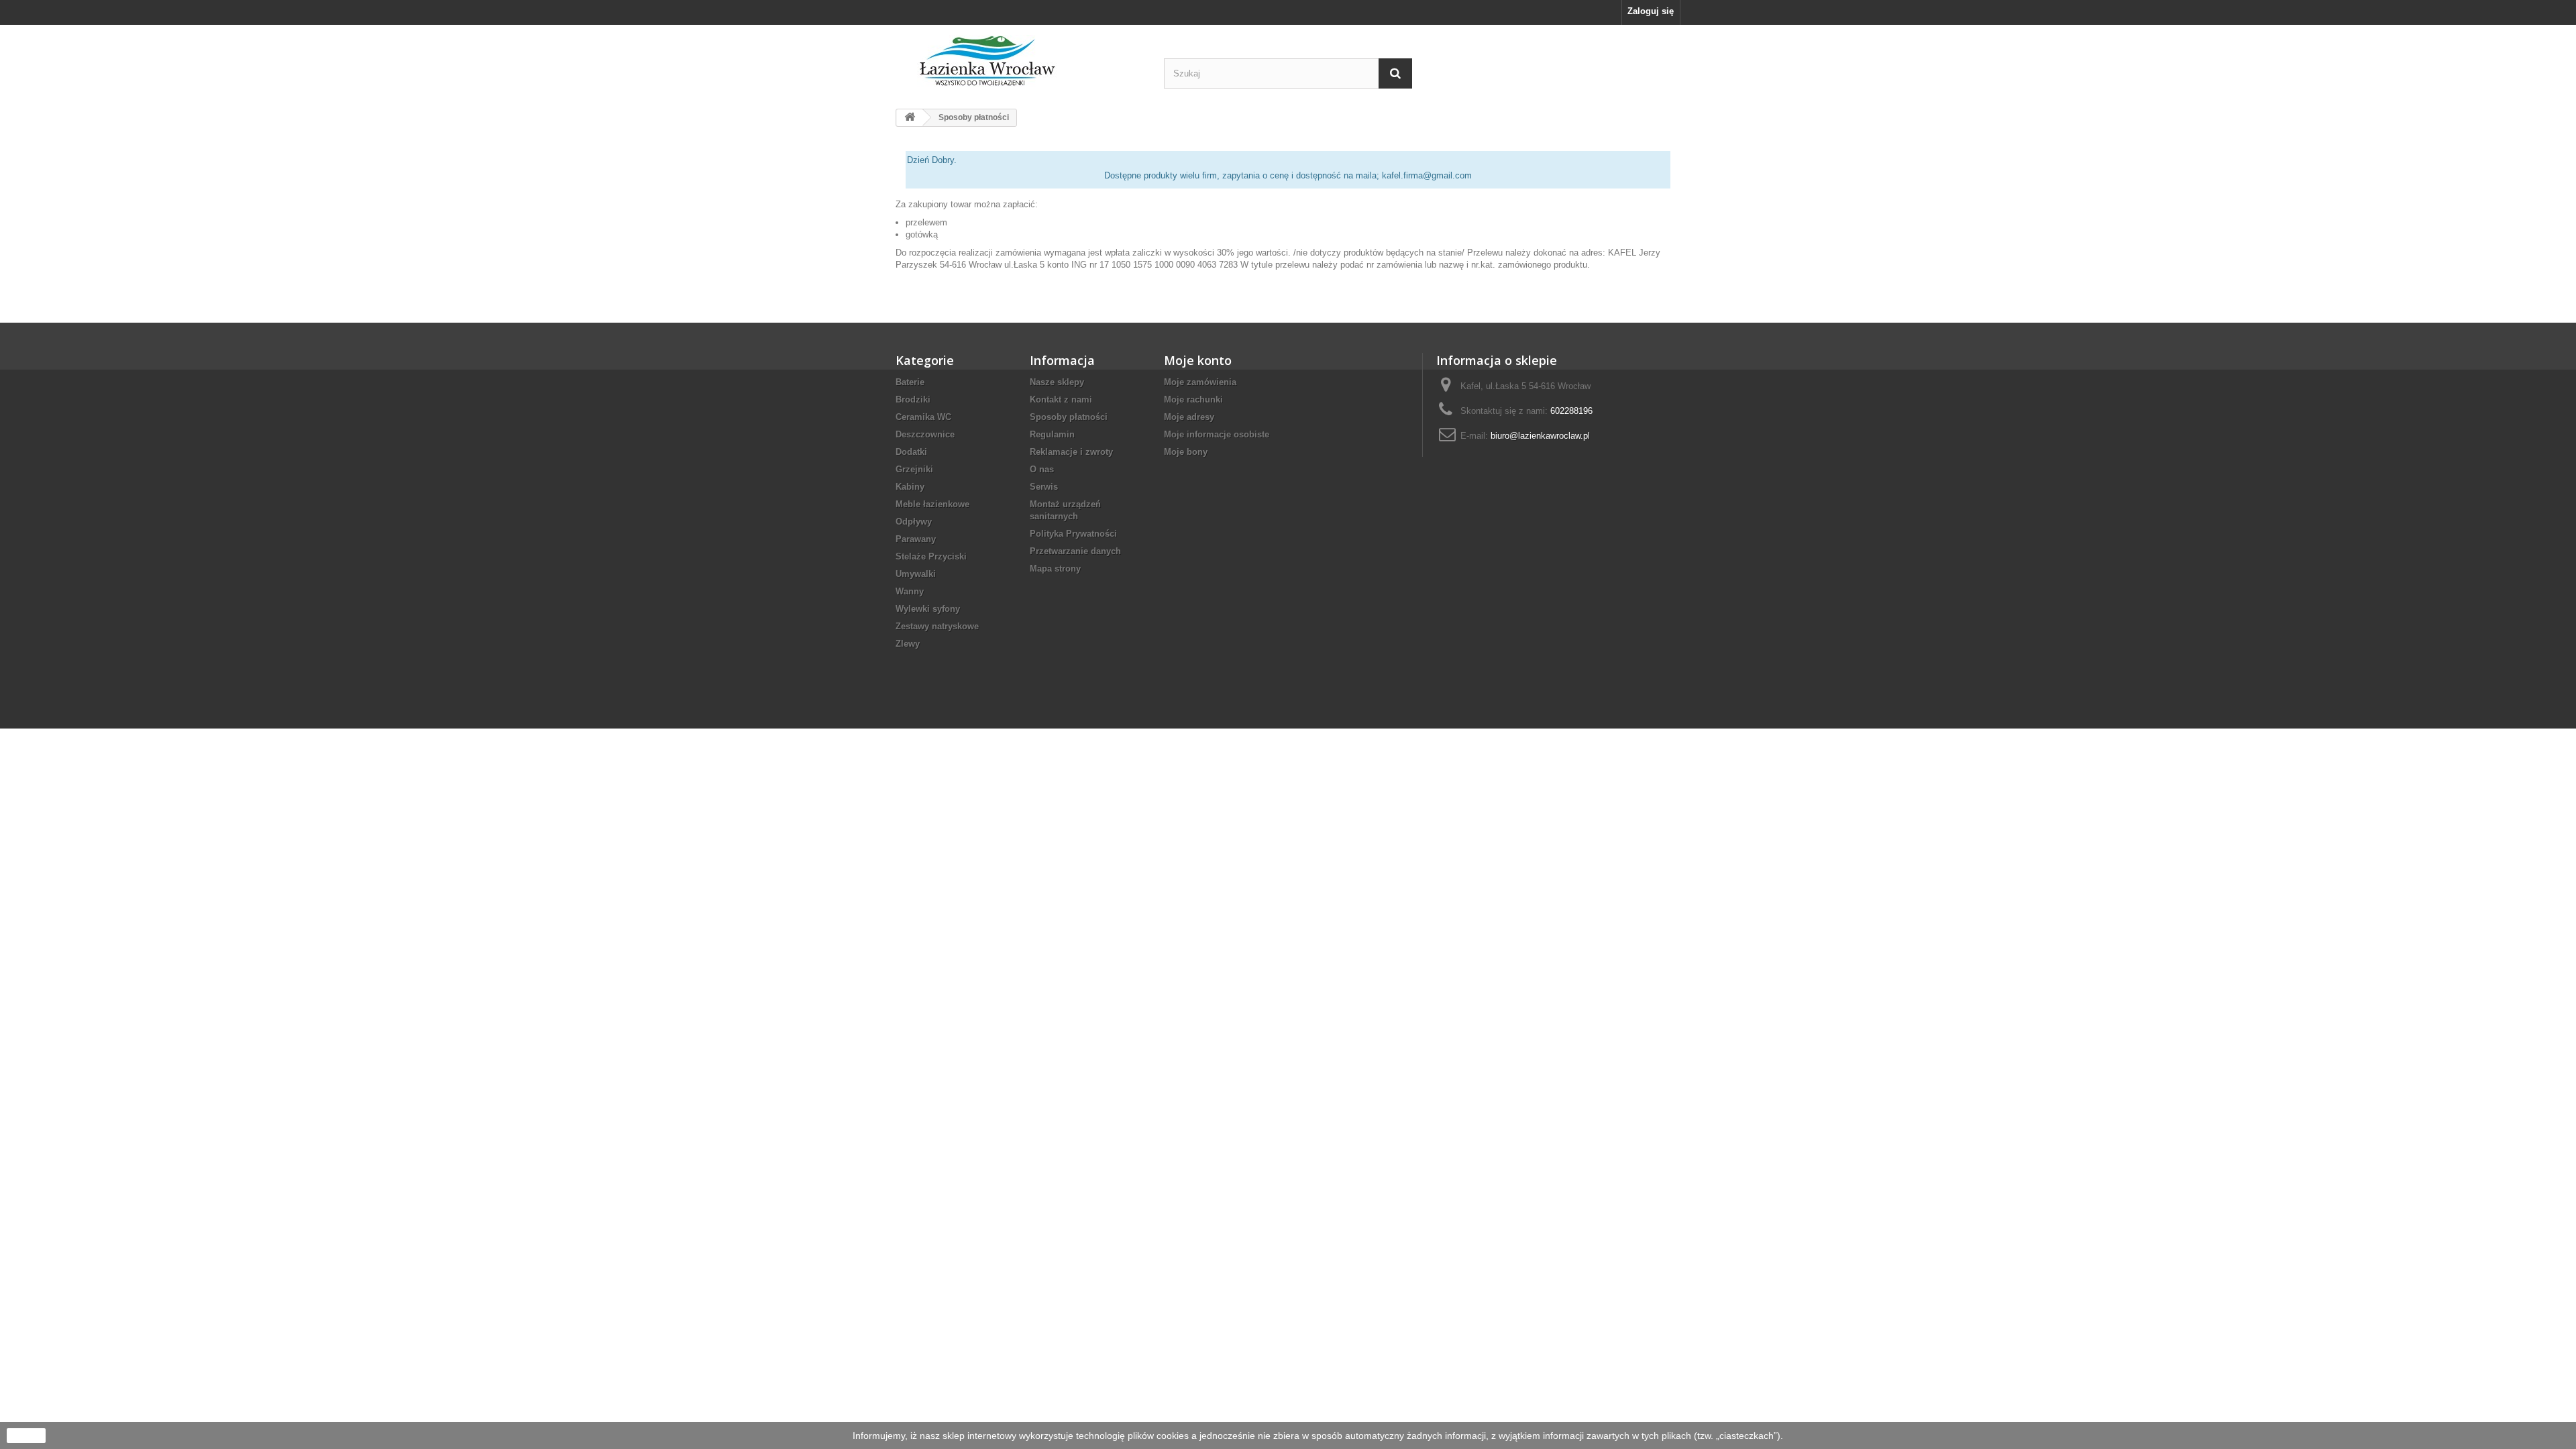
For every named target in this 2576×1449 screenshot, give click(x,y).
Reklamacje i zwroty (1071, 452)
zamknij (26, 1436)
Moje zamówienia (1200, 382)
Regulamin (1052, 434)
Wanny (910, 591)
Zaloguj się (1651, 11)
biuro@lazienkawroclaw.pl (1540, 436)
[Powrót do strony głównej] (910, 118)
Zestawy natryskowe (937, 626)
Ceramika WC (923, 417)
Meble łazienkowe (932, 504)
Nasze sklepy (1057, 382)
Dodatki (911, 452)
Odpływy (914, 522)
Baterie (910, 382)
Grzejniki (914, 469)
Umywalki (916, 574)
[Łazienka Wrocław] (1020, 61)
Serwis (1044, 487)
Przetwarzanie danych (1075, 551)
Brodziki (913, 399)
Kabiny (910, 487)
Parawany (916, 539)
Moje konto (1198, 360)
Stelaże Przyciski (931, 556)
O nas (1042, 469)
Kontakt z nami (1061, 399)
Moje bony (1186, 452)
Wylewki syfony (928, 609)
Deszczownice (925, 434)
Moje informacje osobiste (1217, 434)
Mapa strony (1055, 569)
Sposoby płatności (1069, 417)
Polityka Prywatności (1073, 534)
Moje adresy (1189, 417)
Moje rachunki (1193, 399)
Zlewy (908, 644)
